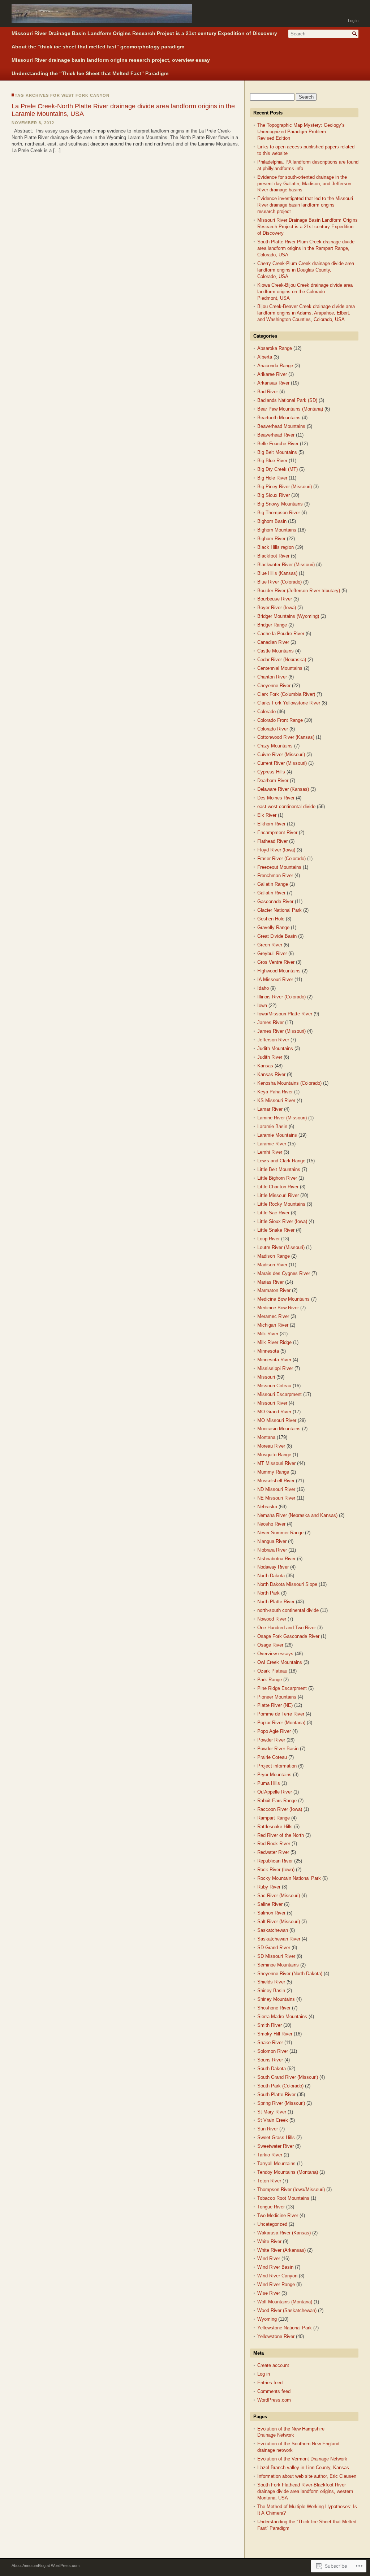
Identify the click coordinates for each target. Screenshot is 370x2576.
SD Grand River (274, 1948)
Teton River (269, 2181)
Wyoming (267, 2319)
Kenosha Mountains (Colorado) (289, 1083)
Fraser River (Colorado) (281, 858)
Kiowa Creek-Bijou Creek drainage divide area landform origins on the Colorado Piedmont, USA (305, 292)
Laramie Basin (272, 1126)
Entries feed (270, 2383)
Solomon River (273, 2051)
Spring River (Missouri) (281, 2103)
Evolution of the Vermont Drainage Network (302, 2459)
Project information (277, 1766)
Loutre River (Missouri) (281, 1247)
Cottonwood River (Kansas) (286, 737)
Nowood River (272, 1619)
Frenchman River (275, 875)
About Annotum (25, 2566)
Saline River (270, 1904)
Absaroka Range (275, 348)
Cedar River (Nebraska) (282, 660)
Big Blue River (272, 461)
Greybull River (272, 953)
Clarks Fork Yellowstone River (289, 703)
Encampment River (277, 832)
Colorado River (273, 729)
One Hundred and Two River (287, 1628)
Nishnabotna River (276, 1559)
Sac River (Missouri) (279, 1896)
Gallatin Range (273, 884)
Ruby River (269, 1887)
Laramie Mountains (277, 1135)
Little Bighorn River (277, 1178)
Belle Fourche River (278, 444)
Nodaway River (273, 1567)
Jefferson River (273, 1040)
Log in (353, 21)
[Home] (102, 18)
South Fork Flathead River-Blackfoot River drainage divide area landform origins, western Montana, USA (305, 2491)
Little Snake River (276, 1230)
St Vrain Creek (273, 2120)
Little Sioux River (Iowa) (282, 1221)
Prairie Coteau (272, 1757)
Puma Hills (269, 1783)
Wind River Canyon (277, 2276)
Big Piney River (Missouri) (285, 487)
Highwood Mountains (279, 971)
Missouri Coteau (274, 1386)
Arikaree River (272, 374)
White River (269, 2241)
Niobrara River (272, 1550)
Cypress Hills (271, 772)
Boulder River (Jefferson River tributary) (299, 591)
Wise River (269, 2293)
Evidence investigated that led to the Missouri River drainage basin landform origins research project (305, 205)
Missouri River (272, 1403)
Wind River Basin (275, 2267)
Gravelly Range (273, 927)
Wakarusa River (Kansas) (284, 2233)
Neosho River (271, 1524)
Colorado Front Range (280, 720)
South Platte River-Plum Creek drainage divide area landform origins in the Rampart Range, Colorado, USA (306, 248)
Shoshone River (274, 2008)
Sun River (268, 2129)
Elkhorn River (271, 824)
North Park (268, 1593)
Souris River (270, 2060)
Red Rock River (274, 1844)
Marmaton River (274, 1290)
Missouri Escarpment (279, 1394)
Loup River (268, 1239)
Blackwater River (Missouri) (286, 565)
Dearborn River (273, 780)
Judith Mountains (275, 1048)
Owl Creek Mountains (280, 1662)
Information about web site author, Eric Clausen (307, 2476)
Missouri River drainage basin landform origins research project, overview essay (111, 60)
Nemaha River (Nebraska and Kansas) (297, 1515)
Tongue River (271, 2207)
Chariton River (272, 677)
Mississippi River (275, 1368)
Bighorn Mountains (277, 530)
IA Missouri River (275, 979)
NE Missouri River (276, 1498)
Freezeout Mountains (279, 867)
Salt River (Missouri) (279, 1922)
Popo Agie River (274, 1731)
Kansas (265, 1066)
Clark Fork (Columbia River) (286, 694)
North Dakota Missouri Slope (287, 1584)
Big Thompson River (279, 513)
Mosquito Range (274, 1455)
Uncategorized (272, 2224)
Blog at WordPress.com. (59, 2566)
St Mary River (272, 2112)
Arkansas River (273, 383)
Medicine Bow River (278, 1308)
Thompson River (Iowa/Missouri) (291, 2189)
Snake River (270, 2042)
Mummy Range (273, 1472)
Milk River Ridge (274, 1342)
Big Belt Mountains (277, 452)
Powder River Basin (278, 1749)
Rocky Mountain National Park (289, 1878)
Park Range (270, 1680)
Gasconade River (275, 901)
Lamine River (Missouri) (282, 1118)
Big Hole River (272, 478)
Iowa (262, 1005)
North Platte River (276, 1602)
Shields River (271, 1982)
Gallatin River (271, 893)
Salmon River (271, 1913)
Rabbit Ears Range (277, 1801)
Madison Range (274, 1256)
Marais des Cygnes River (284, 1273)
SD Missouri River (276, 1956)
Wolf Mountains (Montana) (285, 2302)
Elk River (267, 815)
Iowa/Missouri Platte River (285, 1014)
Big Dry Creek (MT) (277, 469)
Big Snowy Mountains (280, 504)
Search (355, 34)
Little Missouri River (278, 1195)
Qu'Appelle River (275, 1792)
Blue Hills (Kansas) (277, 573)
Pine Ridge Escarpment (282, 1688)
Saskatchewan (273, 1930)
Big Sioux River (274, 495)
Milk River (268, 1334)
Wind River (269, 2258)
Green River (270, 945)
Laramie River (272, 1144)
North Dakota (271, 1576)
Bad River (268, 392)
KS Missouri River (276, 1100)
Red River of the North (281, 1835)
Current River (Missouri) (282, 763)
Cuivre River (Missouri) (281, 754)
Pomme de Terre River (281, 1714)
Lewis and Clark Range (281, 1161)
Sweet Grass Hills (276, 2137)
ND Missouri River (276, 1489)
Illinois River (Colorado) (281, 997)
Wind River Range (276, 2284)
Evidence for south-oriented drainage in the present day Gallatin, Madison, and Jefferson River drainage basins (304, 184)
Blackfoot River (273, 556)
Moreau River (271, 1446)
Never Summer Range (280, 1533)
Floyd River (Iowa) (276, 850)
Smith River (270, 2025)
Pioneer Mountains (277, 1697)
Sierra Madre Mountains (282, 2016)
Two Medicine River (278, 2215)
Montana (266, 1437)
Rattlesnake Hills (275, 1827)
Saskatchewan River (279, 1939)
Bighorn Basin (272, 521)
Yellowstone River (276, 2336)
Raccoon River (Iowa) (280, 1809)
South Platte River (276, 2094)
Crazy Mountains (275, 746)
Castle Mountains (276, 651)
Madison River (272, 1265)
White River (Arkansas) (281, 2250)
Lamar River (270, 1109)
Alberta (265, 357)
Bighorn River (271, 539)
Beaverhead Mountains (281, 426)
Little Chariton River (278, 1187)
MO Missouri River (277, 1420)
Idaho (263, 988)
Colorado (266, 712)
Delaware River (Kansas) (283, 789)
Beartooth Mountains (279, 418)
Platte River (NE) (275, 1705)
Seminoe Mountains (278, 1965)
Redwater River (273, 1852)
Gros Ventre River (276, 962)
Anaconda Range (275, 366)
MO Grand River (274, 1412)
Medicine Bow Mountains (283, 1299)
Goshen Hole (271, 919)
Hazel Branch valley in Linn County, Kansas (303, 2467)
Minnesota (268, 1351)
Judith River (270, 1057)
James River (270, 1022)
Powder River (271, 1740)
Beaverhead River (276, 435)
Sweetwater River (276, 2146)
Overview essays (275, 1654)
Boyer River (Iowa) (277, 608)
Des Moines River (276, 798)
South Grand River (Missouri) (288, 2077)
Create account (273, 2365)
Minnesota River (274, 1360)
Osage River (270, 1645)
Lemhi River (270, 1152)
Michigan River (273, 1325)
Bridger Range (272, 625)
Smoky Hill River (275, 2034)
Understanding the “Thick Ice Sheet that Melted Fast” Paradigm (90, 73)
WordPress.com (274, 2400)
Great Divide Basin (277, 936)
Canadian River (273, 642)
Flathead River (272, 841)
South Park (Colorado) (280, 2086)
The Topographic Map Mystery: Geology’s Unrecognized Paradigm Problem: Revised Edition (301, 132)
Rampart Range (274, 1818)
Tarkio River (270, 2155)
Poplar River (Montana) (281, 1723)
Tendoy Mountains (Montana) (288, 2172)
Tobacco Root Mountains (283, 2198)
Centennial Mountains (280, 668)
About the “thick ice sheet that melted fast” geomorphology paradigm (98, 47)
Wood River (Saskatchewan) (287, 2310)
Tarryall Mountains (276, 2163)
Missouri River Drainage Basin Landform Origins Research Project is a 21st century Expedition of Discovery (144, 33)
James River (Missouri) (281, 1031)
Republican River (275, 1861)
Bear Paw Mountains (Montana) (290, 409)
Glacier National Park (279, 910)
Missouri (266, 1377)
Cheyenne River (274, 686)
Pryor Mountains (274, 1775)
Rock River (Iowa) (276, 1870)
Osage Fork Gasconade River (288, 1636)
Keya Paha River (275, 1092)
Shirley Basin (271, 1990)
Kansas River (271, 1074)
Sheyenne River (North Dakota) (290, 1974)
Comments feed (274, 2391)
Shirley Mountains (276, 1999)
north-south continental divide (288, 1610)
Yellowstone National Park (285, 2328)
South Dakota (272, 2068)
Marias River (270, 1282)
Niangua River (272, 1541)
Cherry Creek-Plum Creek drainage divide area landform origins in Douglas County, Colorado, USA (306, 270)
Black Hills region (276, 547)
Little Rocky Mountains (281, 1204)
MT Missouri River (276, 1463)
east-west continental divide (286, 806)
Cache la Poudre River (281, 634)
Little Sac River (273, 1213)
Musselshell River (276, 1481)
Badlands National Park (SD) (287, 400)
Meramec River (273, 1316)
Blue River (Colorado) (279, 582)
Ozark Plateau (272, 1671)
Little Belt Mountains (279, 1169)
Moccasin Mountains (279, 1429)
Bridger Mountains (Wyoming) (288, 616)
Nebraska (267, 1507)
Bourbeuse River (275, 599)
